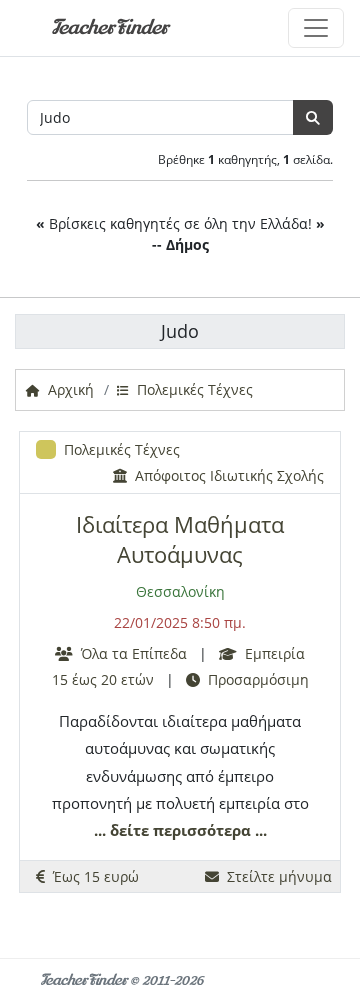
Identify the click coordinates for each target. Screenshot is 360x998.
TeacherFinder (109, 27)
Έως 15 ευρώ (92, 876)
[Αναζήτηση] (313, 117)
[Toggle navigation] (316, 28)
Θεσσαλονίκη (180, 591)
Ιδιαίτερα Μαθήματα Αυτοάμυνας (180, 539)
